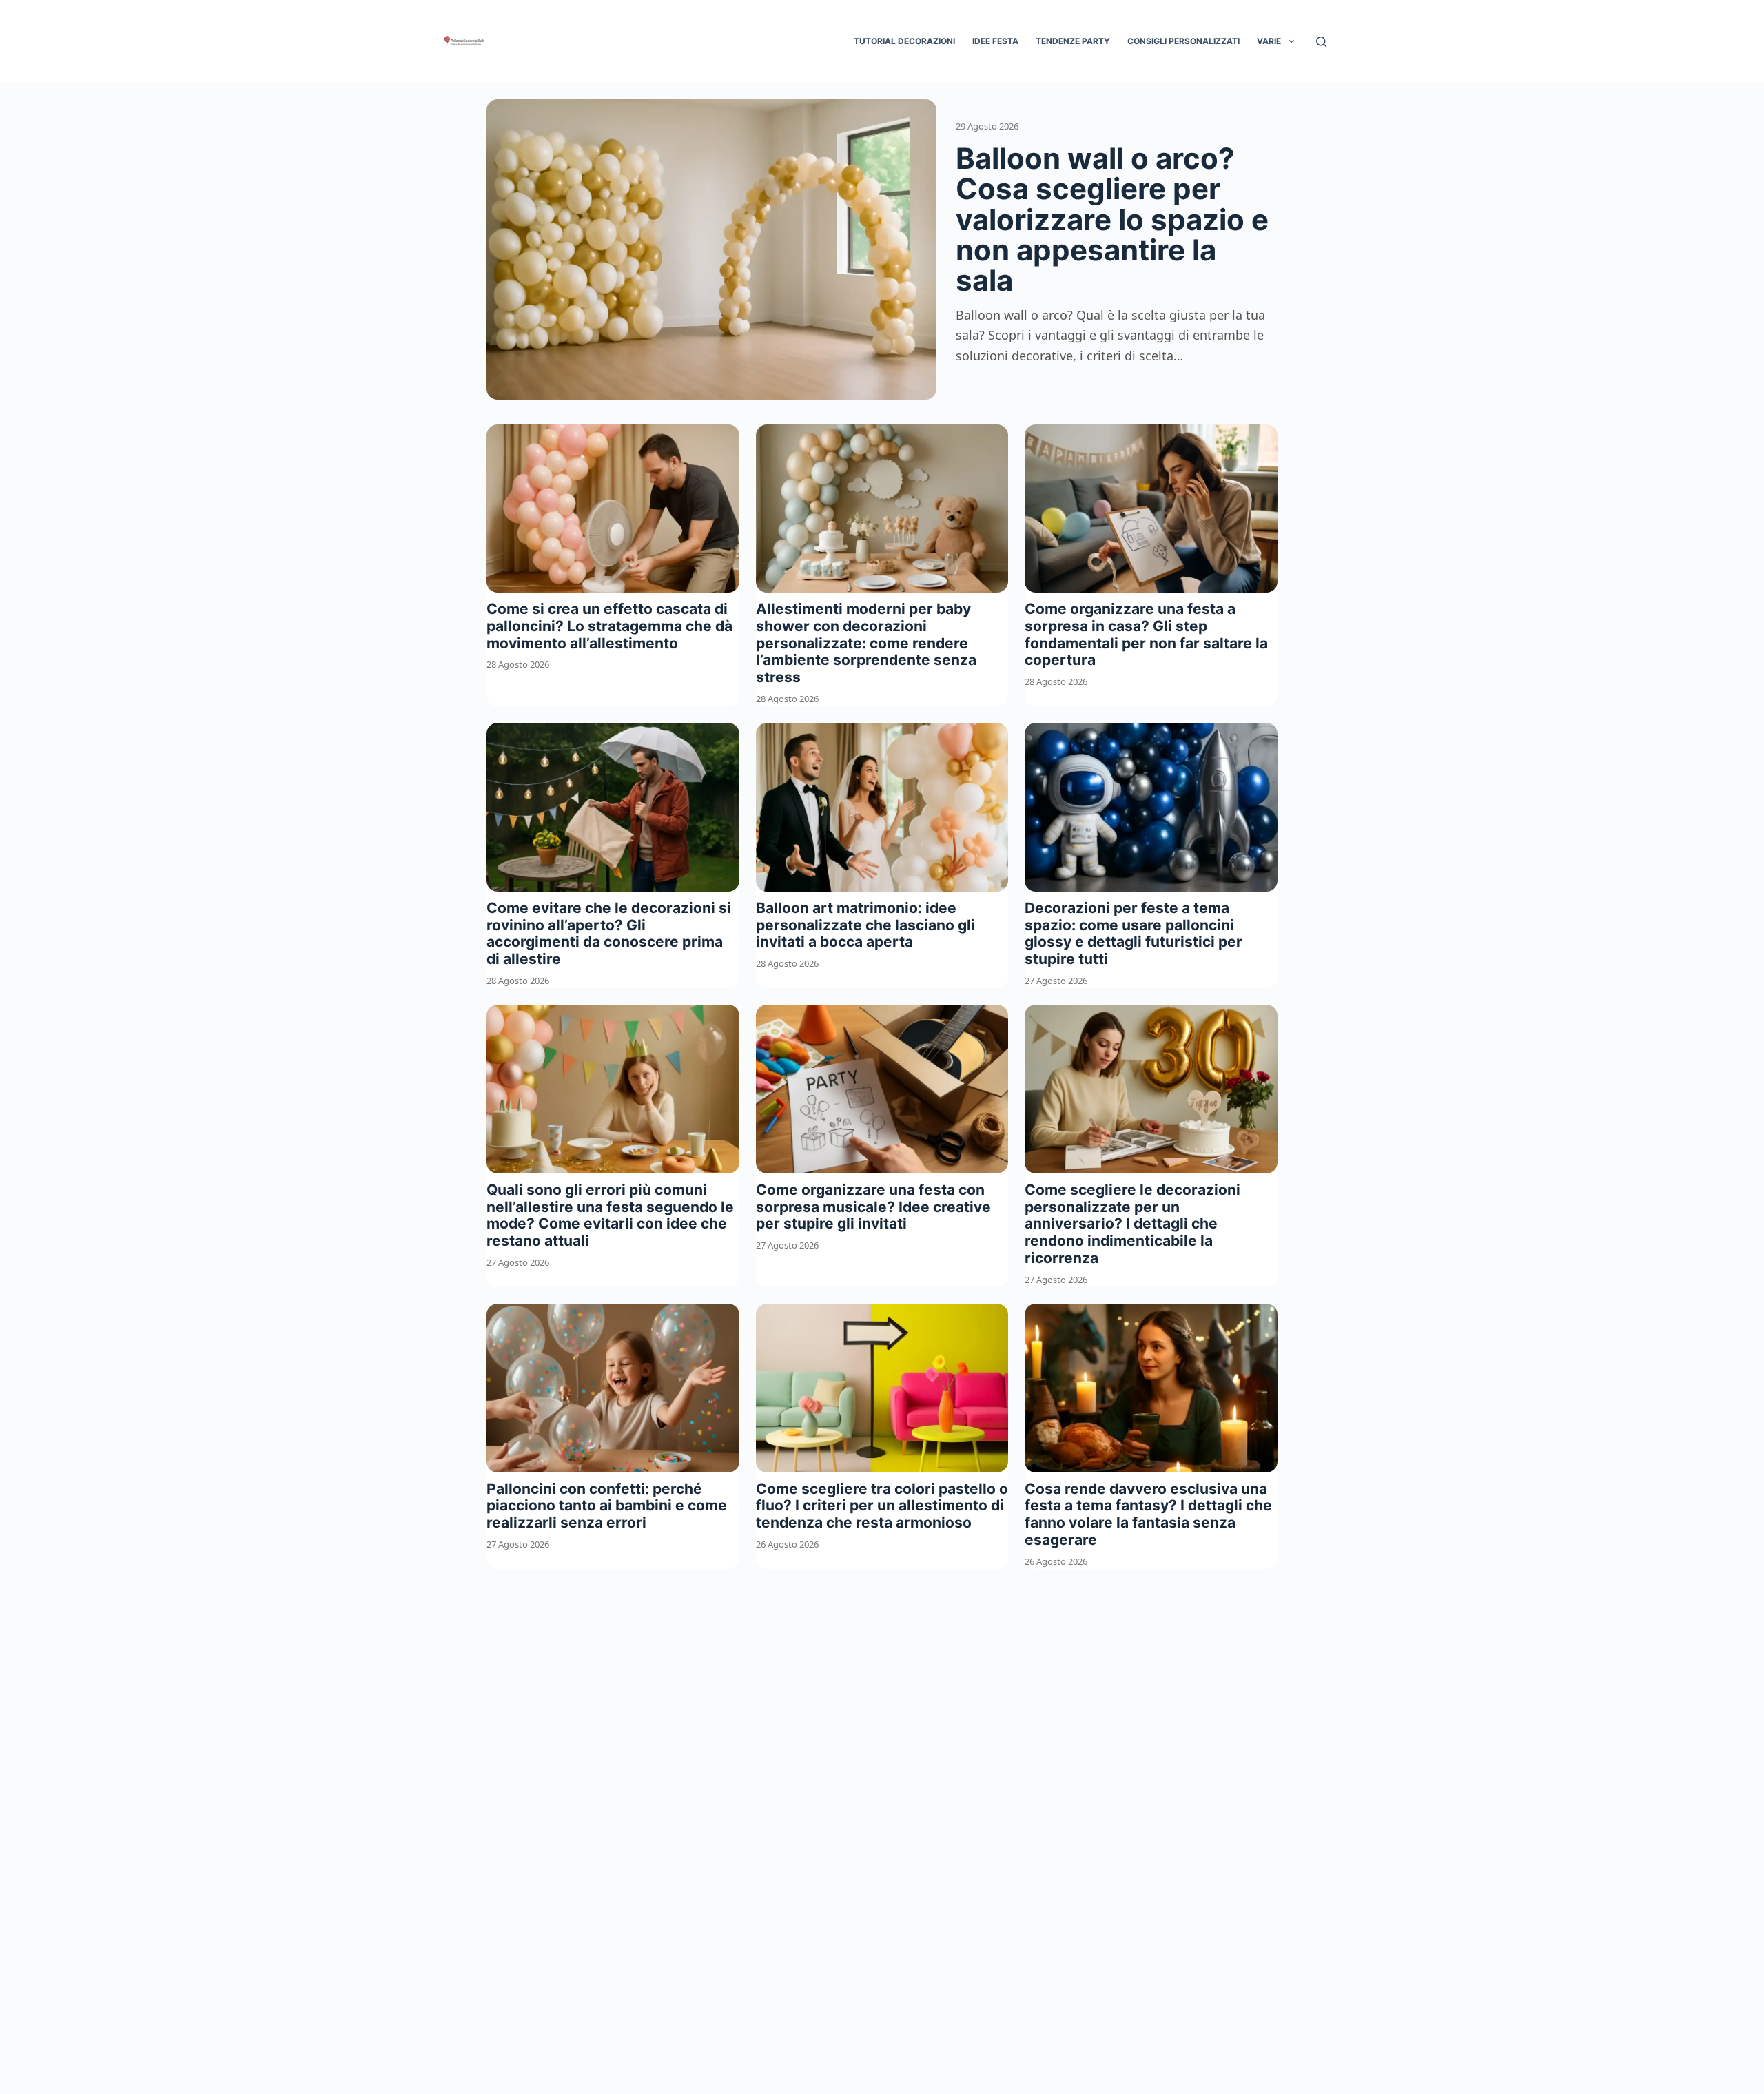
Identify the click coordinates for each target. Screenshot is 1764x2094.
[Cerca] (1321, 42)
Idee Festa (995, 41)
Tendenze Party (1073, 41)
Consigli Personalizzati (1183, 41)
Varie (1269, 41)
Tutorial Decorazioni (904, 41)
